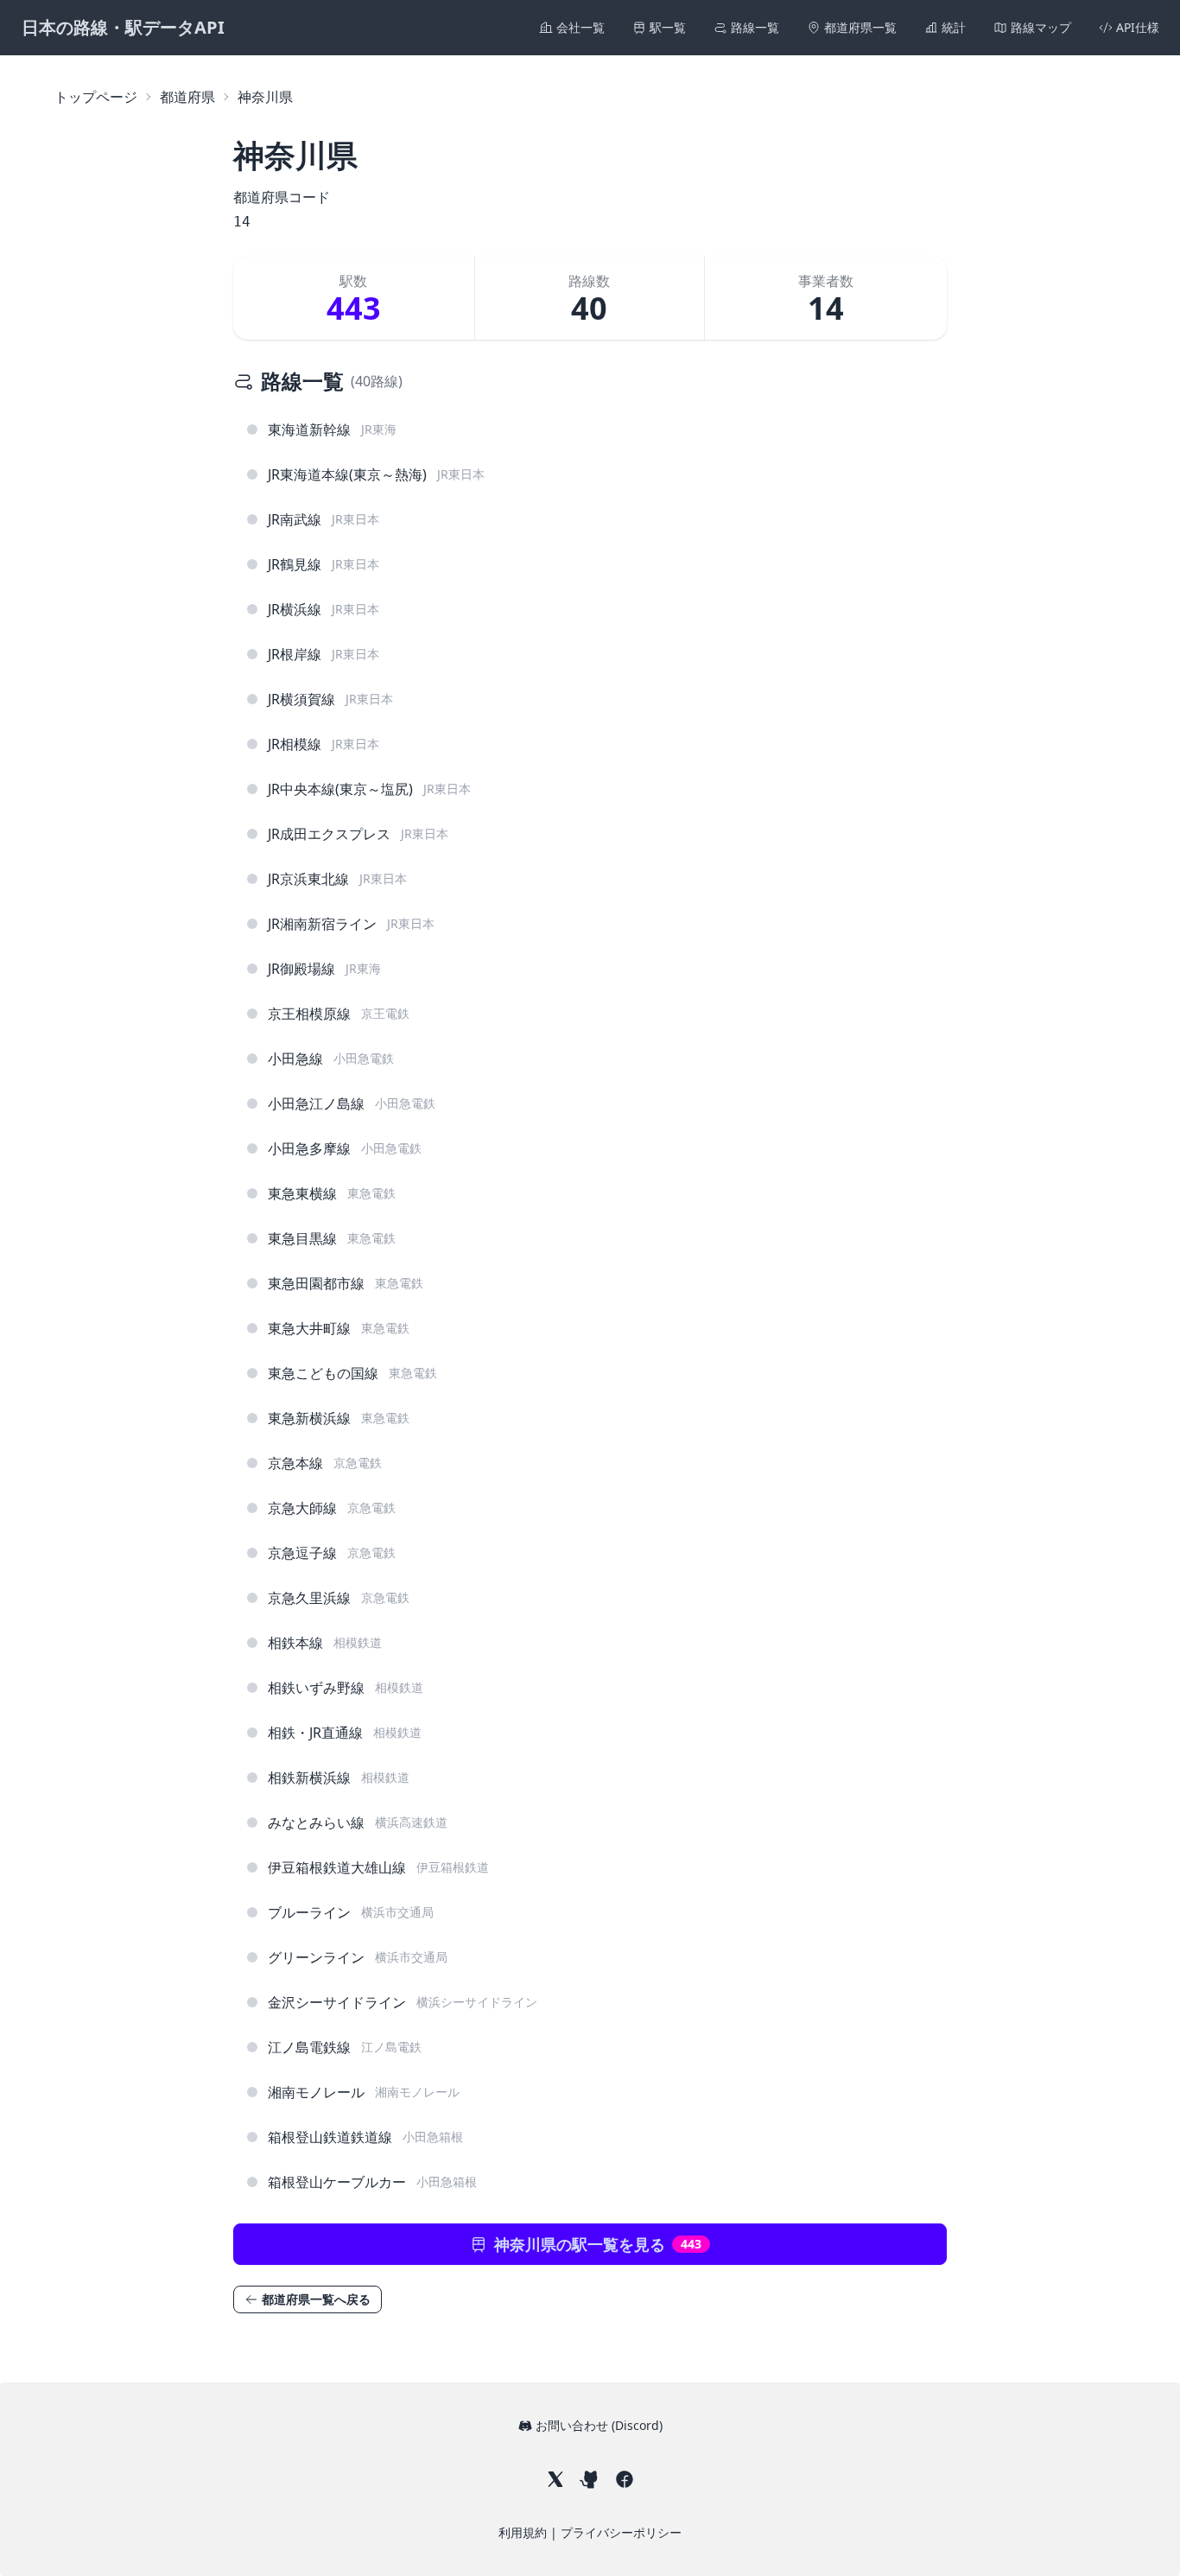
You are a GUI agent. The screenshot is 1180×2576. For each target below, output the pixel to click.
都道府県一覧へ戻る (316, 2299)
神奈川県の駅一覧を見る (598, 2244)
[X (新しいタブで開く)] (555, 2479)
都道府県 (187, 97)
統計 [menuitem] (954, 27)
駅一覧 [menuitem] (668, 27)
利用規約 (524, 2532)
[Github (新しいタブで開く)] (590, 2479)
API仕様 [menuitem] (1138, 27)
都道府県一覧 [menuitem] (860, 27)
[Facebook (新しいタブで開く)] (625, 2479)
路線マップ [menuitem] (1041, 27)
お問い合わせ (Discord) (599, 2425)
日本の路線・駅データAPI (123, 27)
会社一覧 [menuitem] (580, 27)
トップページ (96, 97)
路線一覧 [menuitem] (755, 27)
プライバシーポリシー (621, 2532)
